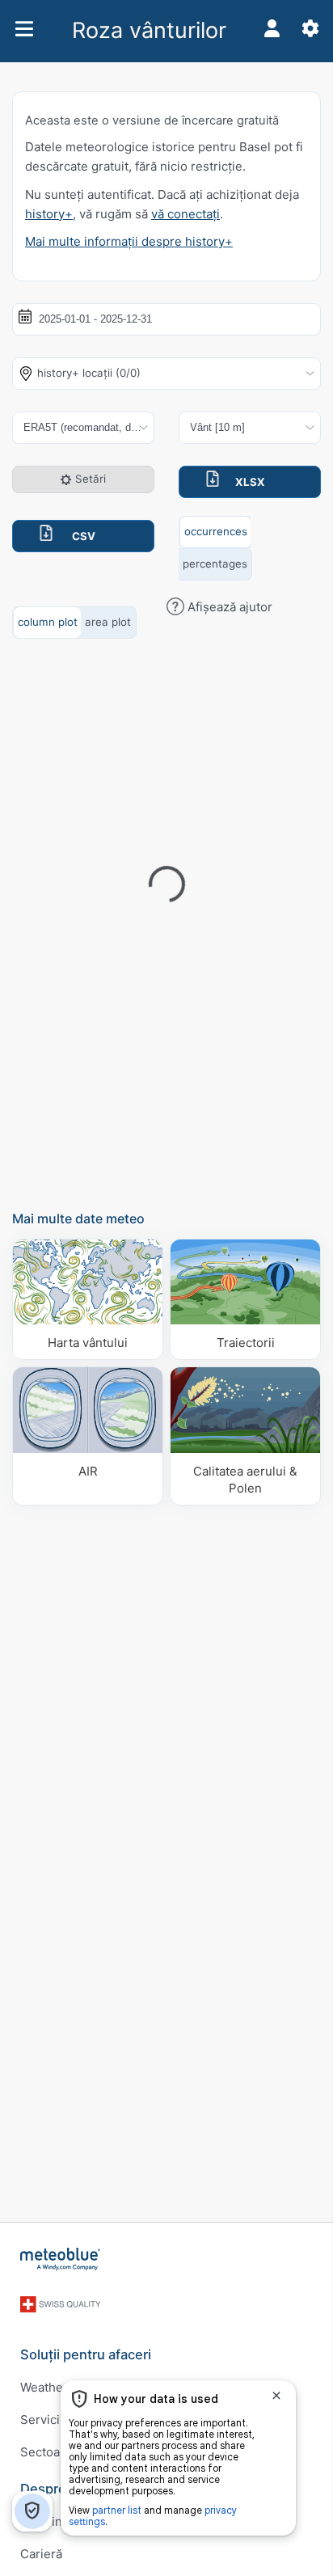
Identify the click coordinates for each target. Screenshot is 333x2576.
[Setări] (310, 28)
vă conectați (185, 214)
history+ (49, 214)
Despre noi (55, 2489)
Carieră (41, 2554)
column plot (48, 622)
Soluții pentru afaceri (86, 2354)
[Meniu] (24, 29)
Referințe (47, 2521)
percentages (215, 564)
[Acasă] (61, 2259)
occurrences (216, 531)
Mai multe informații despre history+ (129, 241)
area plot (108, 622)
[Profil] (272, 28)
